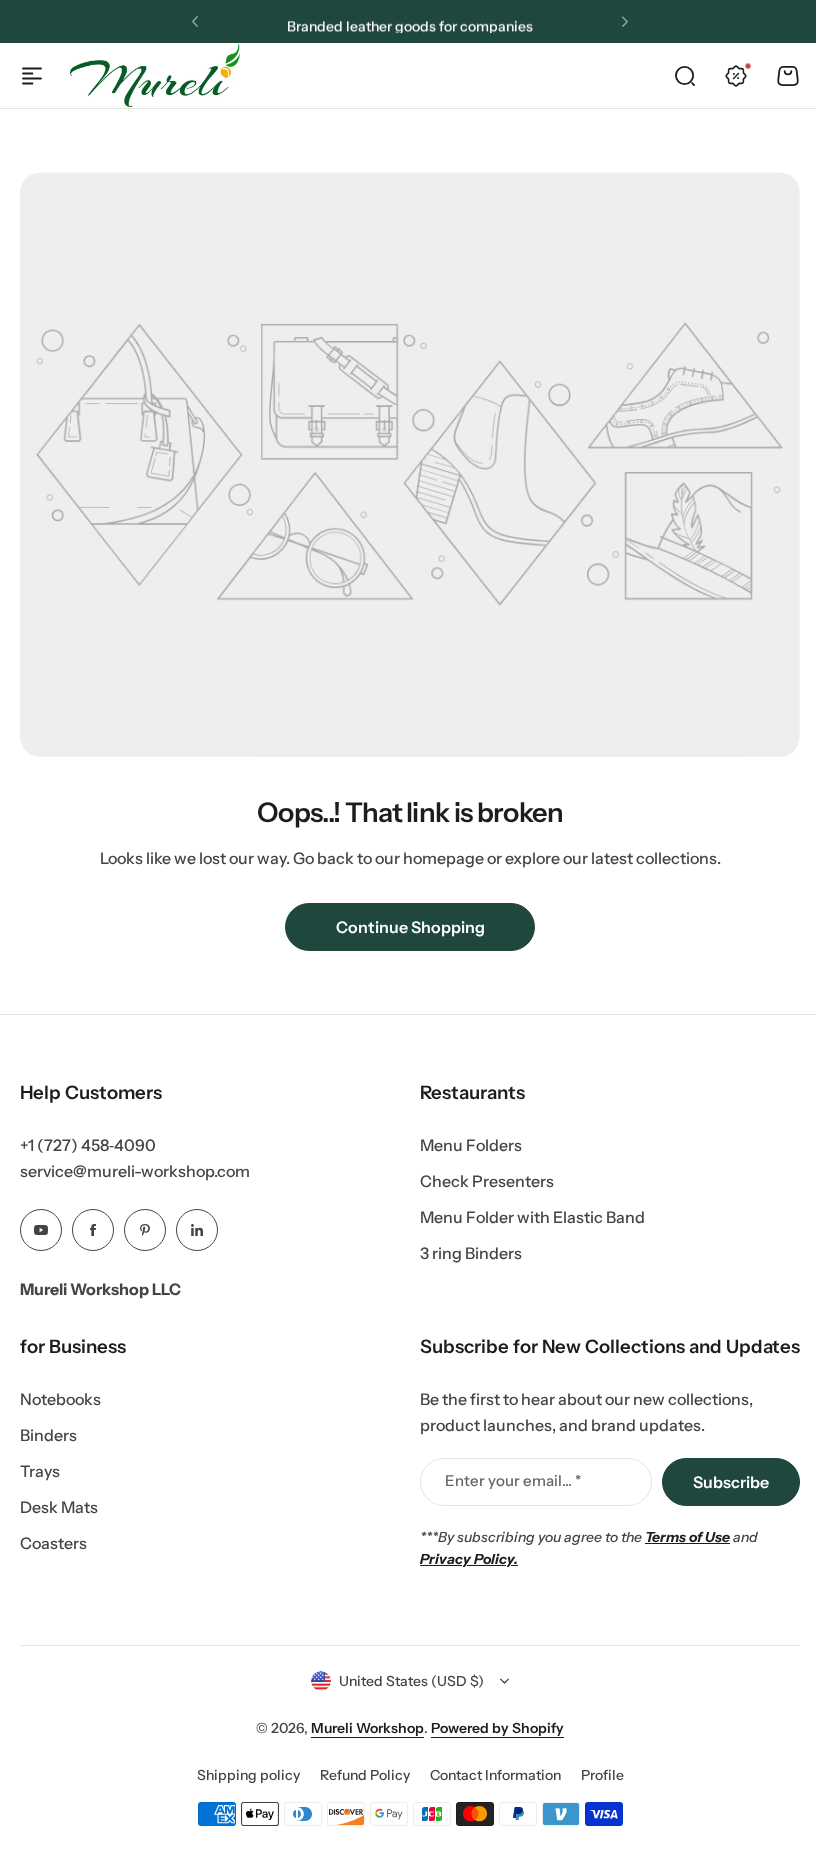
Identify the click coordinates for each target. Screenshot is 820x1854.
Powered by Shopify (497, 1728)
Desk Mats (59, 1507)
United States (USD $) (411, 1681)
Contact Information (495, 1775)
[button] (195, 22)
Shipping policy (248, 1775)
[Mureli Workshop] (155, 75)
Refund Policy (365, 1775)
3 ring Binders (471, 1253)
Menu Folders (471, 1145)
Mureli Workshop (367, 1728)
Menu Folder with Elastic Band (532, 1217)
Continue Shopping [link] (410, 927)
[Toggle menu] (32, 76)
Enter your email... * (513, 1480)
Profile (602, 1775)
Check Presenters (487, 1181)
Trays (40, 1471)
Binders (48, 1435)
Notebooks (60, 1399)
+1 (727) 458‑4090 (88, 1145)
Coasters (53, 1543)
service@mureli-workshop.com (135, 1171)
